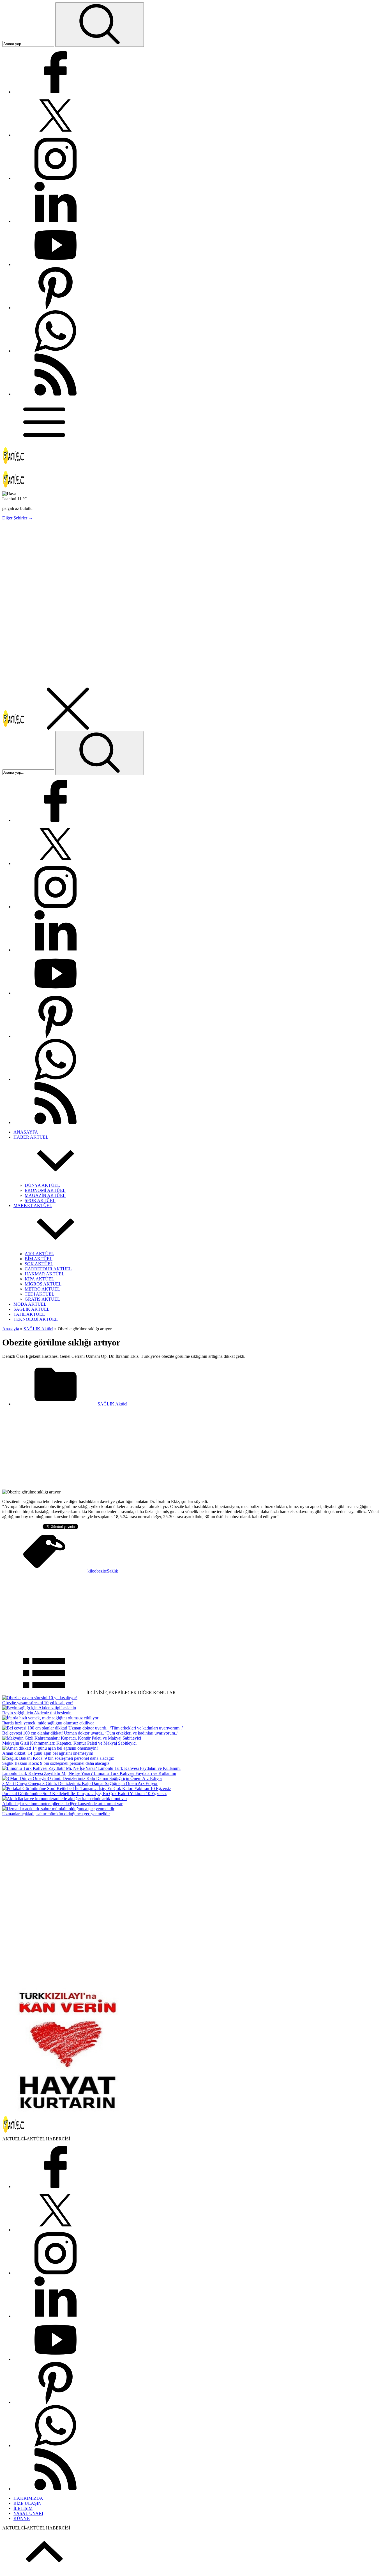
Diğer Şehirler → (18, 518)
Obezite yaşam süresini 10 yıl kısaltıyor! (38, 1703)
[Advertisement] (170, 564)
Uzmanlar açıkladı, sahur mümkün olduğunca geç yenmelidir (56, 1814)
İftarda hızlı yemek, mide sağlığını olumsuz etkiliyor (48, 1723)
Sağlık (112, 1571)
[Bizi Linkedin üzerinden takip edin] (56, 221)
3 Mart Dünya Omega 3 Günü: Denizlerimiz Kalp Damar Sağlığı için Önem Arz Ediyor (80, 1783)
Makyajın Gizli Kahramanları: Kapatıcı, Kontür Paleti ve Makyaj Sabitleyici (69, 1743)
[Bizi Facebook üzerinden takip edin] (56, 92)
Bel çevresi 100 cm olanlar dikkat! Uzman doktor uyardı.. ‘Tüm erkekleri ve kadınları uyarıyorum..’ (90, 1733)
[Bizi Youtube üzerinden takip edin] (56, 264)
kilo (91, 1571)
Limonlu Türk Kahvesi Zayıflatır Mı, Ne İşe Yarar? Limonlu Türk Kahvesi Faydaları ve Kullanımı (89, 1773)
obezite (101, 1571)
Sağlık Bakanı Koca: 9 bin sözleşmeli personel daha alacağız (56, 1763)
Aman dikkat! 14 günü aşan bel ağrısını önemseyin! (48, 1753)
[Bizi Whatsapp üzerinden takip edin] (56, 351)
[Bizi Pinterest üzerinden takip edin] (56, 308)
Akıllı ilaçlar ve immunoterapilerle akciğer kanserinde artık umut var (62, 1804)
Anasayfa (11, 1329)
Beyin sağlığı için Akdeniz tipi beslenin (37, 1713)
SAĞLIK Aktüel (38, 1329)
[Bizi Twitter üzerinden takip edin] (56, 135)
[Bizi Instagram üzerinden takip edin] (56, 178)
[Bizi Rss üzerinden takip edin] (56, 394)
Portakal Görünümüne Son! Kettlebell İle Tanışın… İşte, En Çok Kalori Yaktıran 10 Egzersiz (84, 1794)
